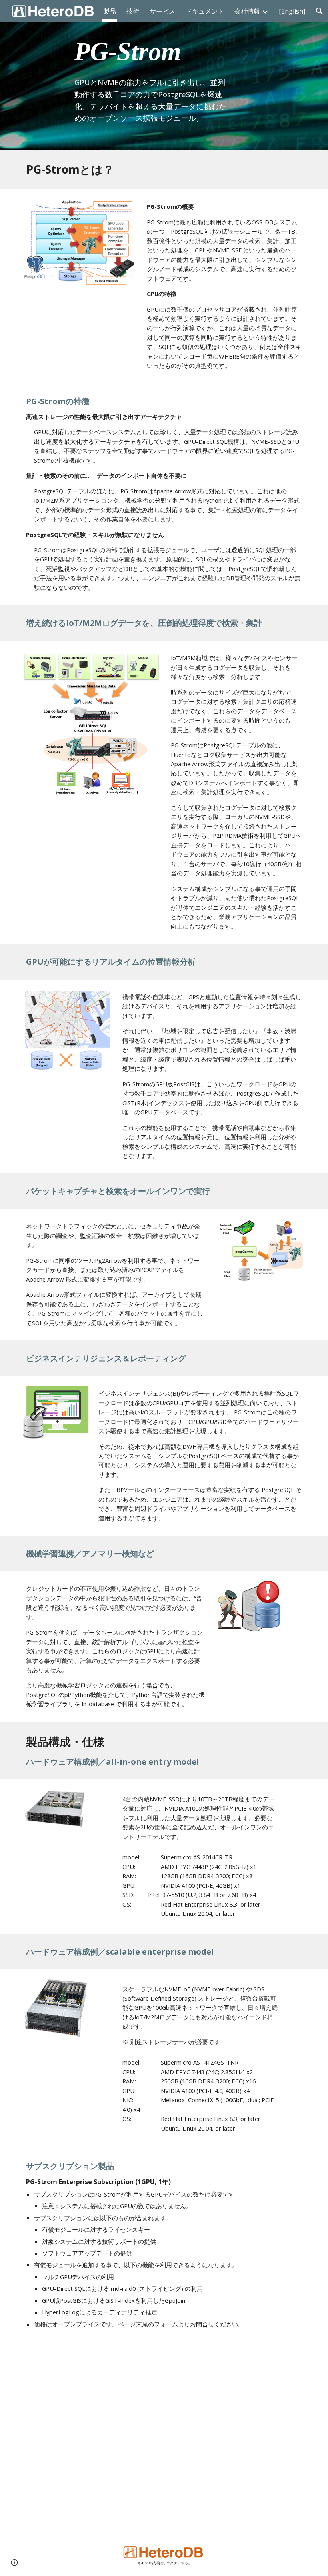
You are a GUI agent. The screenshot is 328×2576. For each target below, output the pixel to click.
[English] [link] (292, 11)
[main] (152, 75)
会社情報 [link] (247, 11)
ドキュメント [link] (205, 11)
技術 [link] (133, 11)
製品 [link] (110, 11)
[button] (14, 2562)
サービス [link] (162, 11)
